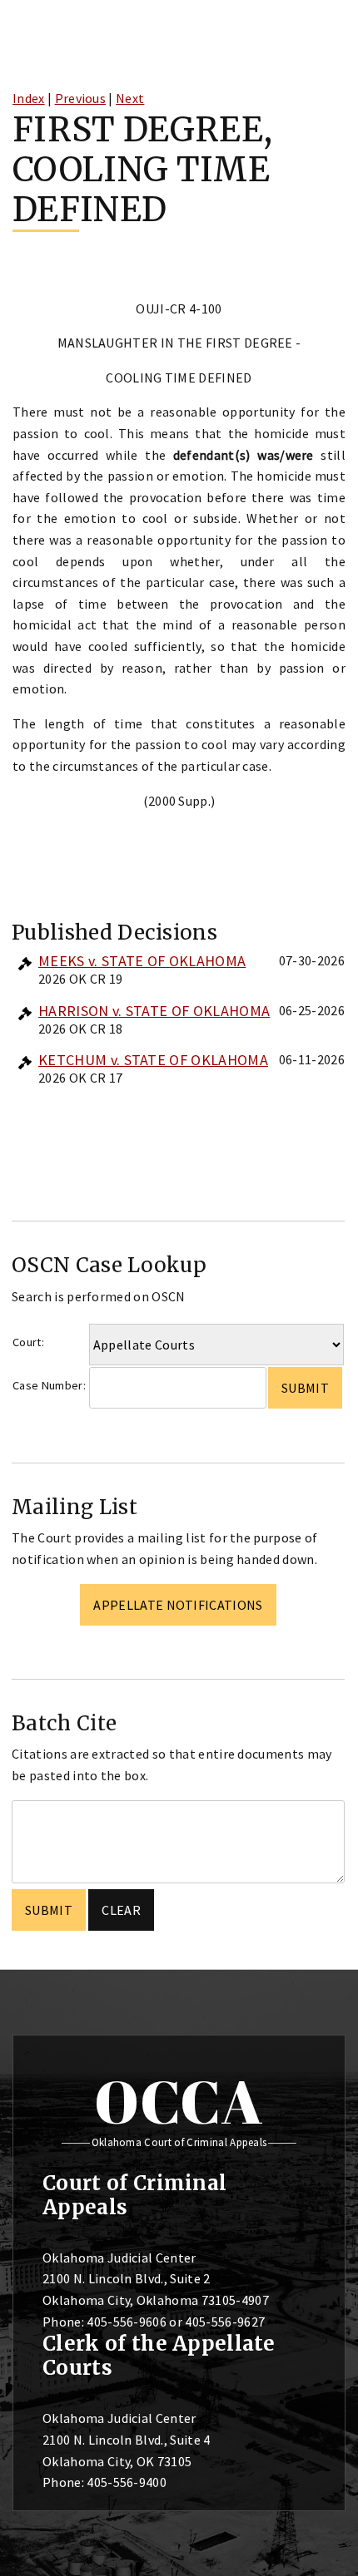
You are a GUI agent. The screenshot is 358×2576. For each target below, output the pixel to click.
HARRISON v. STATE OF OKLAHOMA (154, 1011)
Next (130, 98)
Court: (28, 1342)
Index (29, 98)
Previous (81, 98)
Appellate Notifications (178, 1605)
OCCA (179, 2101)
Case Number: (49, 1385)
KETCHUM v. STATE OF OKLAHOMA (153, 1060)
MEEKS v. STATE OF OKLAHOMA (142, 961)
